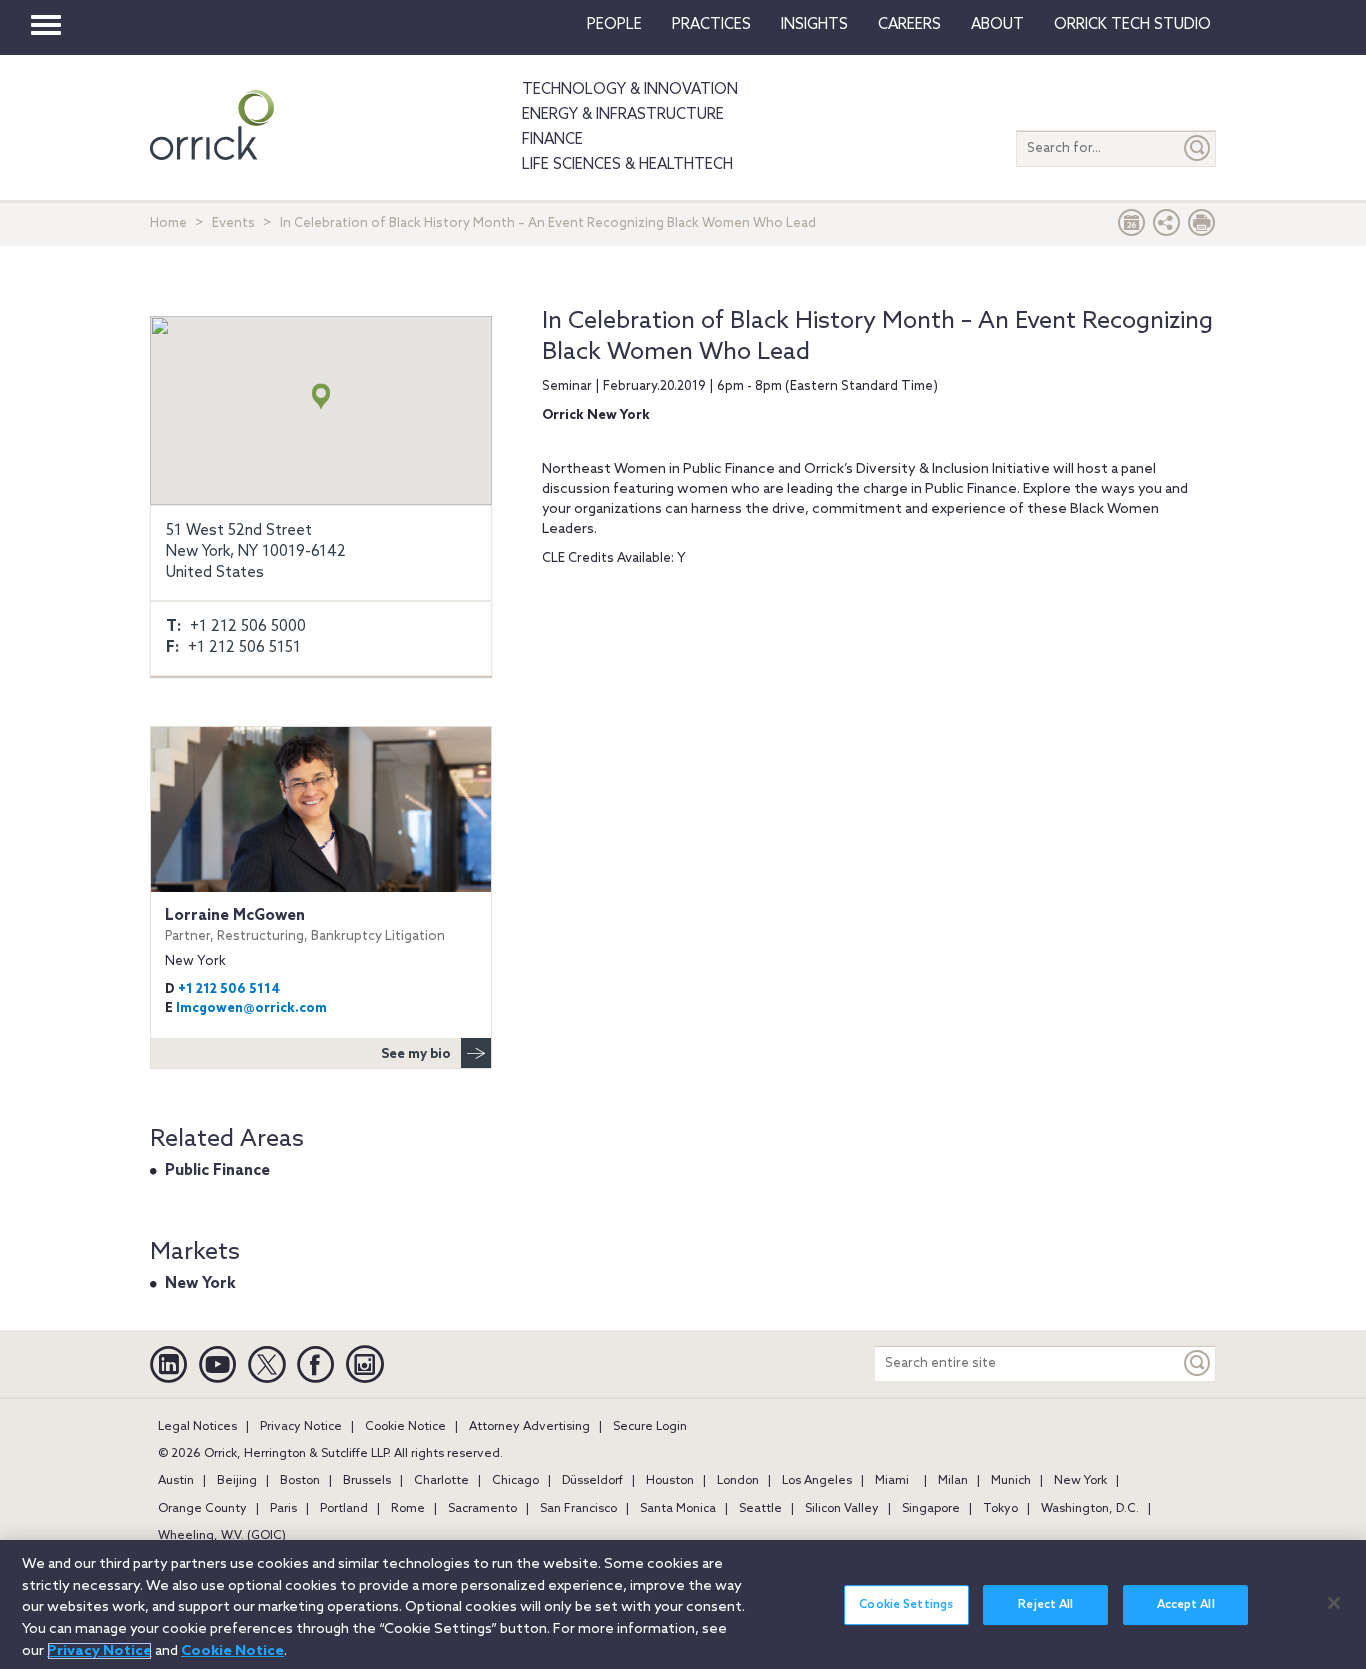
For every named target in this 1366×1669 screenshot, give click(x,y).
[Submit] (1198, 148)
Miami (892, 1481)
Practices (711, 25)
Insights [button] (814, 25)
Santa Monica (678, 1509)
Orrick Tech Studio (1132, 25)
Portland (344, 1509)
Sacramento (482, 1509)
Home (168, 223)
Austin (176, 1481)
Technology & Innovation (630, 90)
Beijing (237, 1481)
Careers (909, 25)
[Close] (1334, 1603)
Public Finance (217, 1171)
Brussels (367, 1481)
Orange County (202, 1509)
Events (233, 223)
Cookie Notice (405, 1427)
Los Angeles (817, 1481)
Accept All (1186, 1605)
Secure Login (650, 1427)
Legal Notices (197, 1427)
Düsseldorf (592, 1481)
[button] (1167, 227)
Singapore (931, 1509)
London (738, 1481)
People (614, 25)
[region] (683, 1604)
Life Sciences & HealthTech (627, 165)
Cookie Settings (906, 1605)
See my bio (416, 1054)
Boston (300, 1481)
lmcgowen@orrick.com (251, 1008)
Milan (953, 1481)
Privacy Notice (301, 1427)
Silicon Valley (842, 1509)
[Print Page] (1202, 227)
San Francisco (578, 1509)
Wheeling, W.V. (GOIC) (222, 1536)
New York (200, 1284)
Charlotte (441, 1481)
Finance (552, 140)
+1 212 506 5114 (229, 989)
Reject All (1045, 1605)
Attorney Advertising (529, 1427)
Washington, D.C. (1090, 1509)
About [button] (997, 25)
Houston (670, 1481)
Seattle (760, 1509)
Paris (283, 1509)
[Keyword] (1198, 1363)
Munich (1011, 1481)
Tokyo (1000, 1509)
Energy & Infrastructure (623, 115)
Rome (408, 1509)
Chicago (515, 1481)
